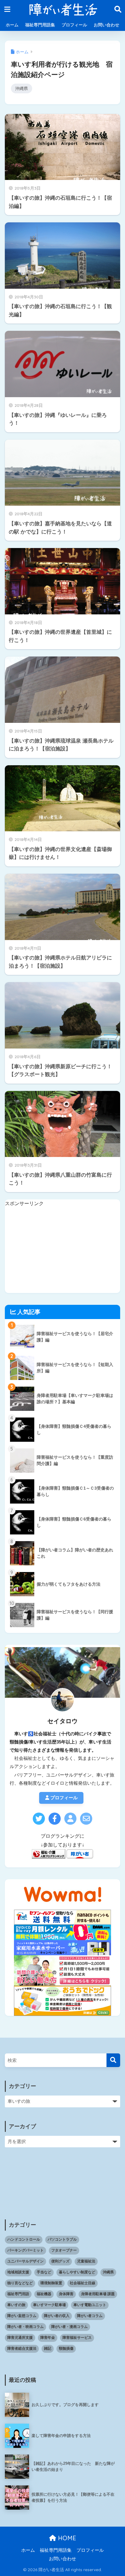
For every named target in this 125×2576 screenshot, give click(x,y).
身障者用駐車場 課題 (98, 2294)
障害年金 (48, 2338)
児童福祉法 (86, 2261)
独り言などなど (20, 2283)
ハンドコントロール (24, 2239)
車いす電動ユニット (90, 2305)
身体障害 (66, 2294)
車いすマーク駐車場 (49, 2305)
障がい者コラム (90, 2316)
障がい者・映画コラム (25, 2327)
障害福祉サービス (77, 2338)
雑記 (48, 2348)
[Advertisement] (63, 1251)
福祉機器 (44, 2294)
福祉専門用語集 (40, 25)
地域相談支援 (18, 2272)
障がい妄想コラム (22, 2316)
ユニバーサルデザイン (25, 2261)
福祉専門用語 (18, 2294)
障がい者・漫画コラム (69, 2327)
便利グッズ (60, 2261)
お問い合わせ (106, 25)
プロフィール (74, 25)
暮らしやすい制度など (77, 2272)
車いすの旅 (16, 2305)
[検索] (113, 2060)
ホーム (12, 25)
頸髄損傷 (66, 2348)
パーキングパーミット (25, 2250)
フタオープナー (64, 2250)
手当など (44, 2272)
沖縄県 (22, 88)
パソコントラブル (62, 2239)
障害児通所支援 (20, 2338)
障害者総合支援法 (22, 2348)
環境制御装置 (51, 2283)
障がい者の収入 (57, 2316)
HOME (66, 2538)
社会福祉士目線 (83, 2283)
